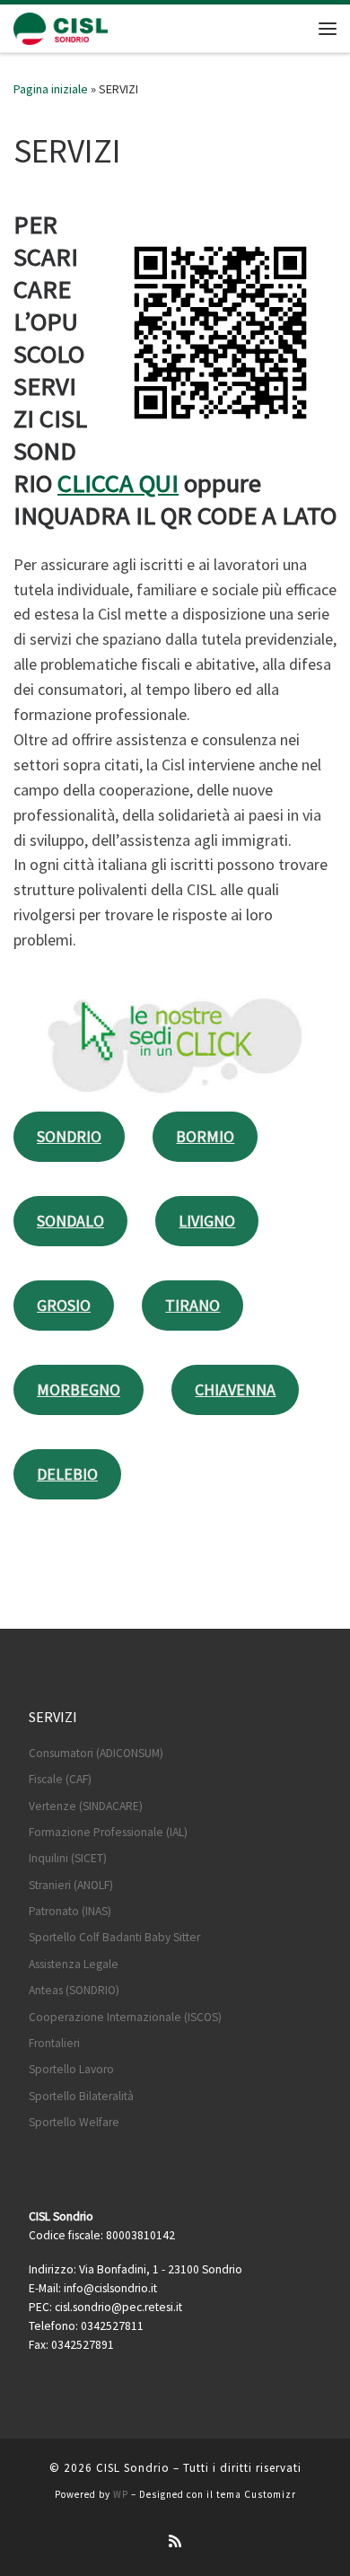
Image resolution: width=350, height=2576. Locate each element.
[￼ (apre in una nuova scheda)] (175, 1042)
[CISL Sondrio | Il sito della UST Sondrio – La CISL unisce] (61, 26)
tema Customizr (256, 2494)
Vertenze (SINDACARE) (86, 1806)
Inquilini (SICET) (68, 1858)
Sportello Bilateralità (81, 2096)
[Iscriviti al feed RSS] (175, 2541)
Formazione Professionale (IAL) (108, 1832)
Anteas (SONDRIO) (74, 1990)
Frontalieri (54, 2043)
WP (121, 2494)
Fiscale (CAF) (60, 1779)
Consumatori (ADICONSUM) (96, 1753)
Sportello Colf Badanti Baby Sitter (114, 1937)
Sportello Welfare (74, 2122)
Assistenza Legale (74, 1964)
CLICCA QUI (118, 483)
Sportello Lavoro (71, 2069)
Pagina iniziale (51, 89)
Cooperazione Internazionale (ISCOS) (125, 2017)
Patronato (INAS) (70, 1911)
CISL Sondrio (133, 2468)
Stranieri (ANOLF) (71, 1885)
